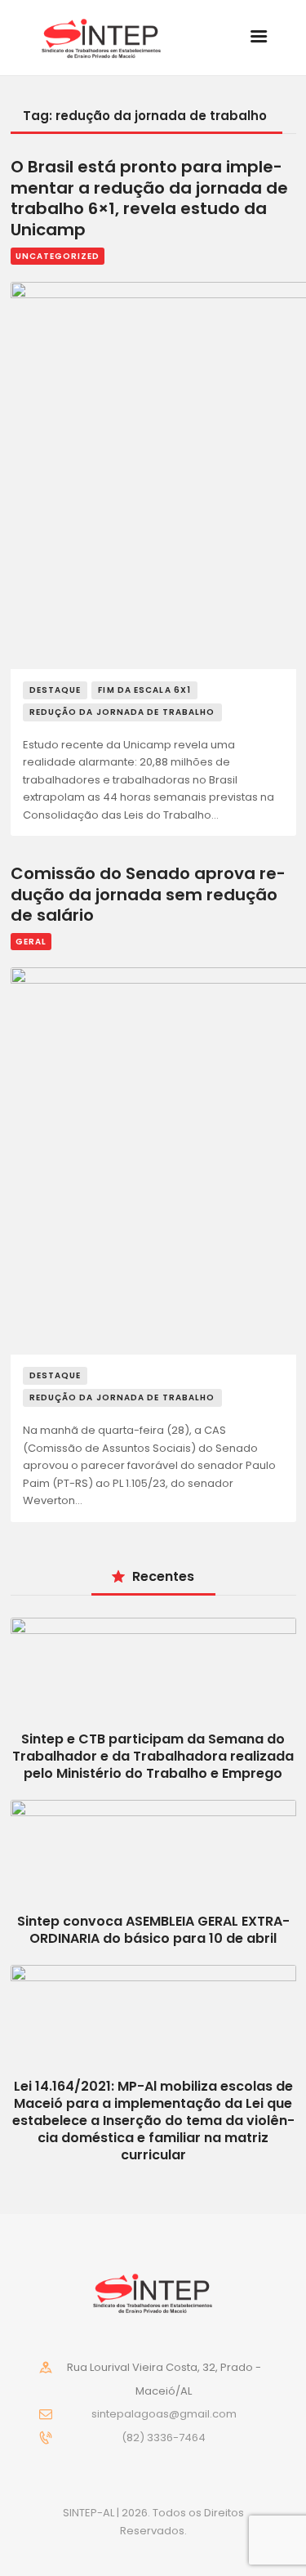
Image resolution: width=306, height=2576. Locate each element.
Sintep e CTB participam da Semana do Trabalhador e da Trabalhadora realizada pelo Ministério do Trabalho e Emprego (153, 1756)
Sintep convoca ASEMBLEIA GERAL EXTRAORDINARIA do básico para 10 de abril (153, 1930)
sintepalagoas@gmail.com (164, 2414)
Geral (31, 942)
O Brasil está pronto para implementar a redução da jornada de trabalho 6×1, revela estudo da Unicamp (149, 199)
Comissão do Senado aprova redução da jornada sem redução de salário (148, 895)
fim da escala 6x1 (144, 690)
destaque (55, 690)
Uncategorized (58, 256)
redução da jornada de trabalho (122, 712)
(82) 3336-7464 (164, 2438)
